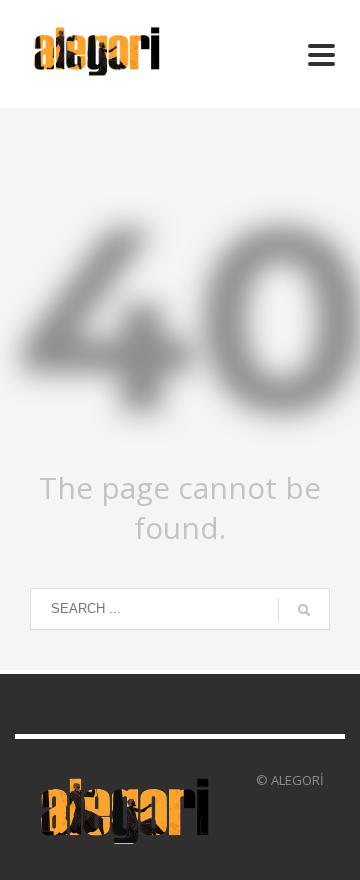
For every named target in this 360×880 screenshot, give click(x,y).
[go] (304, 610)
